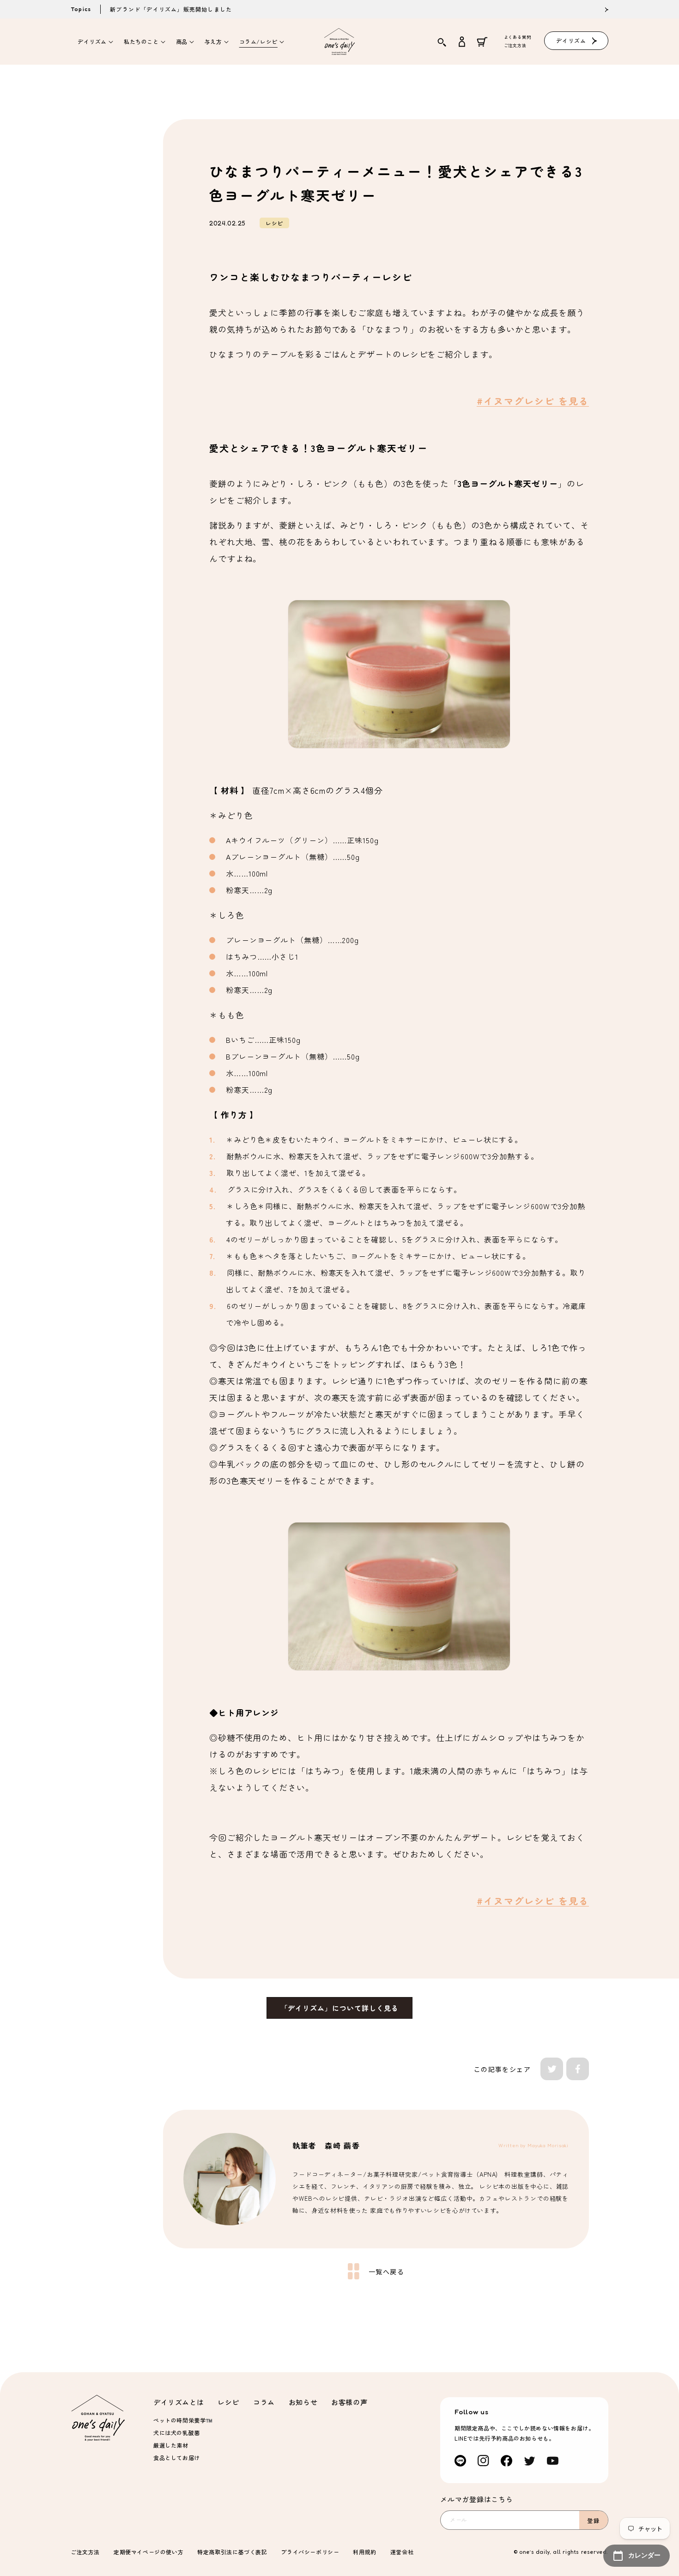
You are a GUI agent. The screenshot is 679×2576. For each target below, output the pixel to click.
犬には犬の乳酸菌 (177, 2433)
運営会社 (402, 2552)
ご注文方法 (515, 46)
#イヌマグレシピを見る (533, 401)
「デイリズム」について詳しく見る (339, 2008)
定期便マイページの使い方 (149, 2552)
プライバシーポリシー (310, 2552)
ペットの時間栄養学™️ (183, 2420)
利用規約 (364, 2552)
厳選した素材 (171, 2445)
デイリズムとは (179, 2402)
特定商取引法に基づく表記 (232, 2552)
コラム (264, 2402)
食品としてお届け (177, 2457)
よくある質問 (518, 37)
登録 (594, 2520)
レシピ (228, 2402)
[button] (94, 42)
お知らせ (303, 2402)
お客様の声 (349, 2402)
